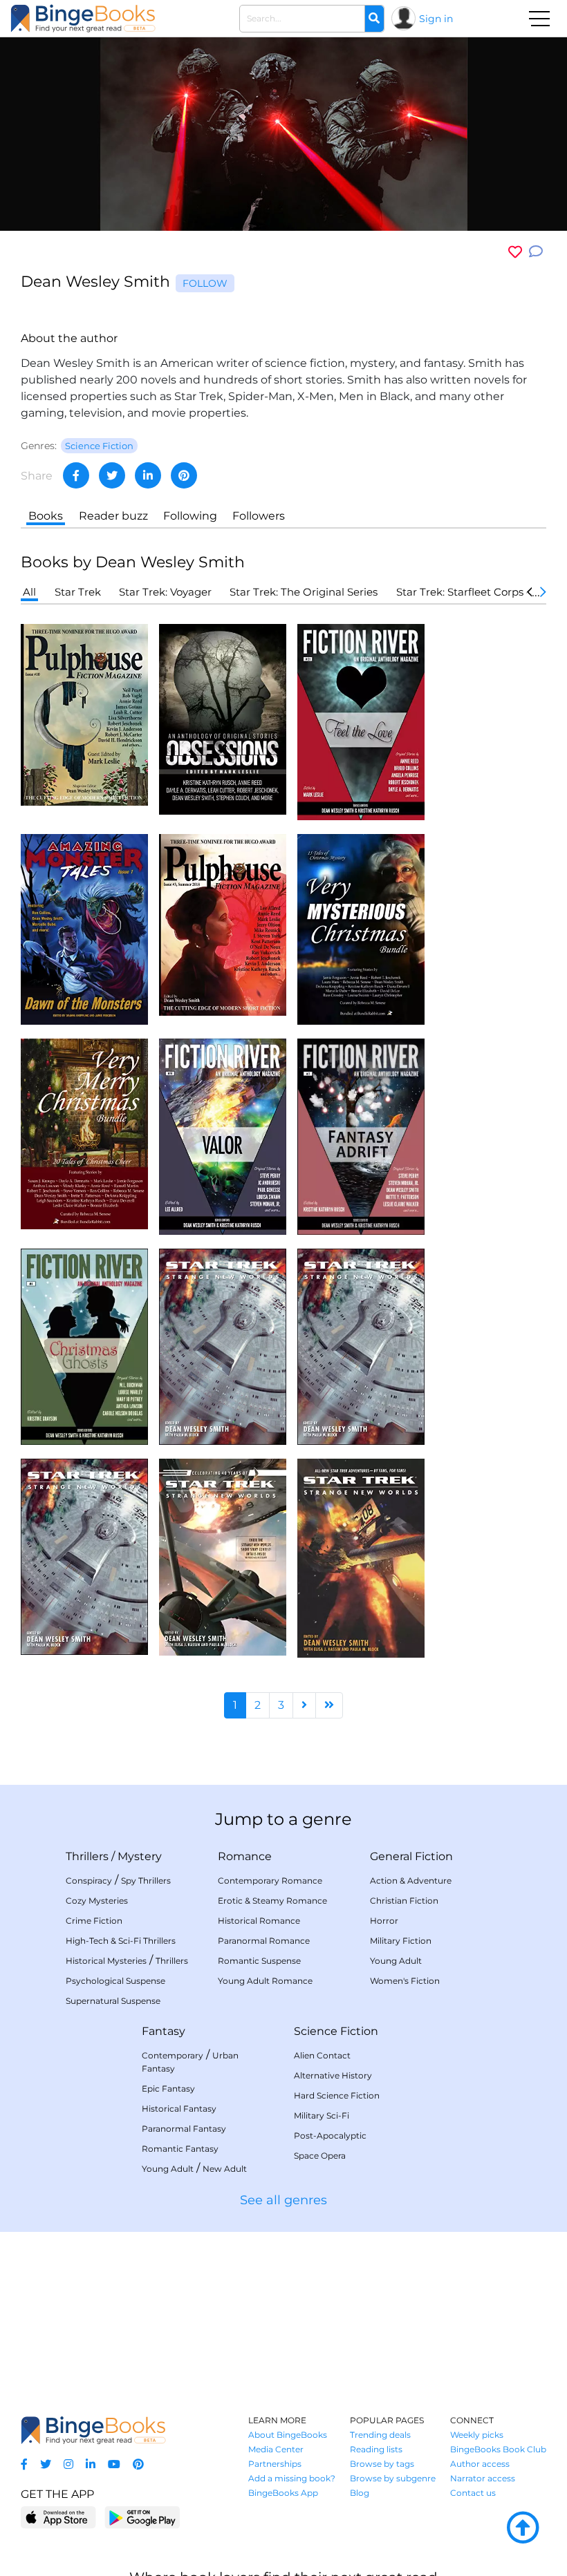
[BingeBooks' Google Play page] (142, 2517)
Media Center (276, 2449)
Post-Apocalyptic (330, 2135)
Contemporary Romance (270, 1881)
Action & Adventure (411, 1881)
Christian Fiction (404, 1901)
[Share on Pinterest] (184, 475)
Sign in (436, 19)
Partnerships (275, 2464)
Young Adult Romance (265, 1981)
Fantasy (164, 2031)
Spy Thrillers (146, 1881)
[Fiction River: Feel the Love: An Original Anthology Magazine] (361, 721)
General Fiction (411, 1856)
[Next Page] (304, 1705)
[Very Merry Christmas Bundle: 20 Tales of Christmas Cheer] (84, 1133)
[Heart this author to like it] (515, 252)
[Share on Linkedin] (148, 475)
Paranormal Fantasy (184, 2129)
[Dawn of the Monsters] (84, 928)
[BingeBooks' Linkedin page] (91, 2464)
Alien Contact (322, 2055)
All (29, 592)
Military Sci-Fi (322, 2115)
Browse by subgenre (393, 2478)
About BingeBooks (288, 2435)
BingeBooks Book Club (498, 2449)
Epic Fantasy (168, 2089)
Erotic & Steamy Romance (272, 1901)
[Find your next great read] (83, 18)
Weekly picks (477, 2435)
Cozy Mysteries (97, 1901)
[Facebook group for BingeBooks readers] (24, 2464)
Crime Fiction (94, 1921)
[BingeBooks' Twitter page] (46, 2464)
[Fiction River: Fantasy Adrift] (361, 1136)
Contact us (473, 2493)
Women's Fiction (405, 1981)
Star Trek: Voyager (165, 592)
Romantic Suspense (259, 1961)
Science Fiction (336, 2031)
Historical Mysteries (106, 1961)
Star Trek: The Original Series (304, 592)
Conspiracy (89, 1881)
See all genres (283, 2200)
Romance (245, 1856)
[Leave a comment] (536, 252)
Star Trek (78, 592)
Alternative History (333, 2075)
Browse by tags (382, 2464)
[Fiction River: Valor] (223, 1136)
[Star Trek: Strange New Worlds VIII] (361, 1557)
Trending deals (380, 2435)
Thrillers (87, 1856)
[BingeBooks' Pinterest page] (138, 2464)
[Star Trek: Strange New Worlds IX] (223, 1556)
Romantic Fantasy (180, 2149)
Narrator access (483, 2478)
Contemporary (173, 2055)
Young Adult (396, 1961)
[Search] (374, 19)
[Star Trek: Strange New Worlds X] (223, 1346)
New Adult (225, 2169)
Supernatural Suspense (113, 2001)
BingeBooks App (283, 2493)
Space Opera (320, 2156)
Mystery (140, 1856)
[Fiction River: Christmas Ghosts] (84, 1346)
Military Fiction (401, 1941)
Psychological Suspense (115, 1981)
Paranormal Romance (264, 1941)
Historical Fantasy (179, 2109)
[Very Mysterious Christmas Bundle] (361, 928)
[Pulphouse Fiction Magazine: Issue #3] (223, 924)
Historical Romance (259, 1921)
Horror (384, 1921)
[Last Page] (329, 1705)
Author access (480, 2464)
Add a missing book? (292, 2478)
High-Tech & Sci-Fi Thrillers (121, 1941)
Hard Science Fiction (337, 2095)
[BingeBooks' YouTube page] (114, 2464)
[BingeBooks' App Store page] (58, 2518)
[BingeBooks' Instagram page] (68, 2464)
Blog (360, 2493)
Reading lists (376, 2449)
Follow (205, 283)
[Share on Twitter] (112, 475)
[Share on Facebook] (76, 475)
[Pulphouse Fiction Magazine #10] (84, 714)
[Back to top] (523, 2528)
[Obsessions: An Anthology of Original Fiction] (223, 718)
